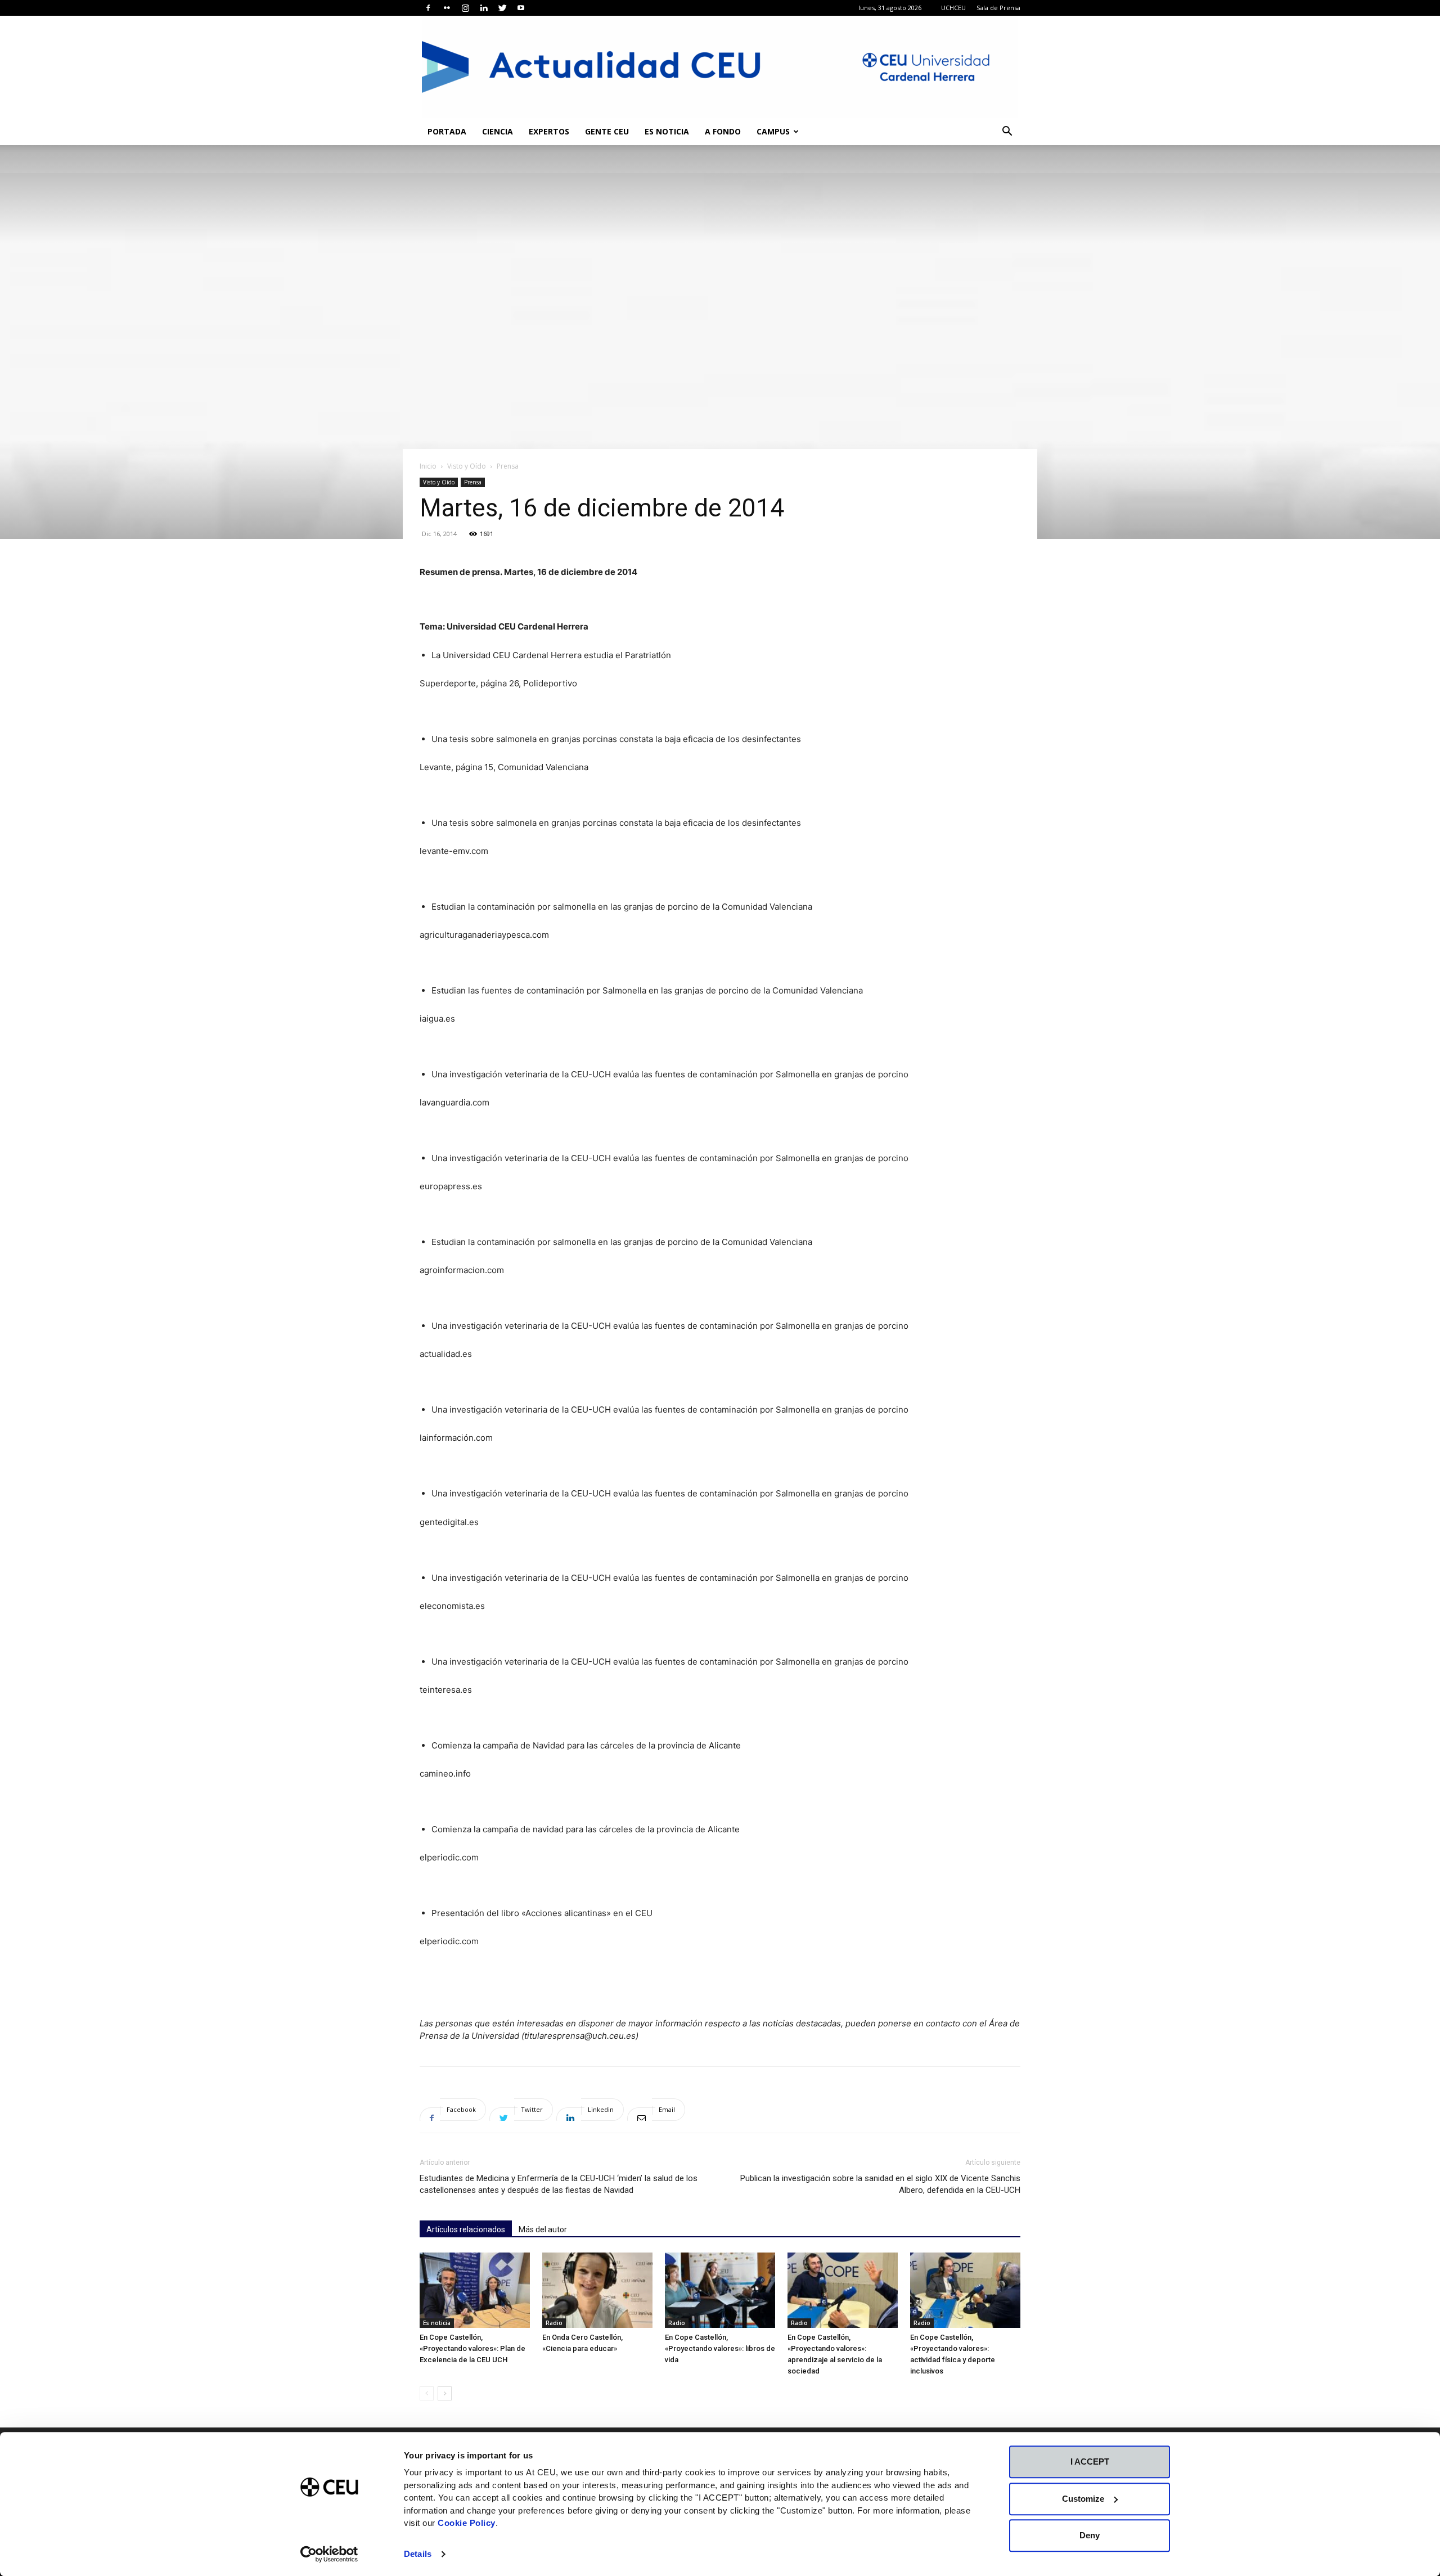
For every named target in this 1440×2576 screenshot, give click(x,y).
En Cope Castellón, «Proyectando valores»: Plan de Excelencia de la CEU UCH (472, 2348)
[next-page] (445, 2393)
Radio (554, 2323)
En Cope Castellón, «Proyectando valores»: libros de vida (720, 2348)
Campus (773, 131)
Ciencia (498, 131)
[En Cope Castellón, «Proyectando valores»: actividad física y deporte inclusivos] (965, 2290)
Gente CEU (607, 131)
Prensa (473, 482)
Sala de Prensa (998, 8)
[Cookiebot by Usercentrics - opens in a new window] (329, 2554)
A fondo (723, 131)
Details (418, 2554)
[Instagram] (465, 8)
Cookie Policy (467, 2523)
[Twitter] (502, 8)
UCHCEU (953, 8)
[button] (1007, 132)
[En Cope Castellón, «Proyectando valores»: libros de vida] (720, 2290)
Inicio (428, 466)
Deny (1090, 2535)
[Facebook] (428, 8)
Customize (1083, 2499)
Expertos (549, 131)
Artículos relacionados (466, 2229)
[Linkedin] (484, 8)
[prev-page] (427, 2393)
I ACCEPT (1090, 2462)
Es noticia (667, 131)
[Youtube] (521, 8)
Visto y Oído (467, 466)
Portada (447, 131)
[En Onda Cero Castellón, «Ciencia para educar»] (597, 2290)
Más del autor (543, 2229)
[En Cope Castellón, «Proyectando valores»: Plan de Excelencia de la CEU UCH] (475, 2290)
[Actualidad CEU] (720, 67)
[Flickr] (447, 8)
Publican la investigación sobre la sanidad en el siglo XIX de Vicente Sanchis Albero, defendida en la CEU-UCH (880, 2184)
